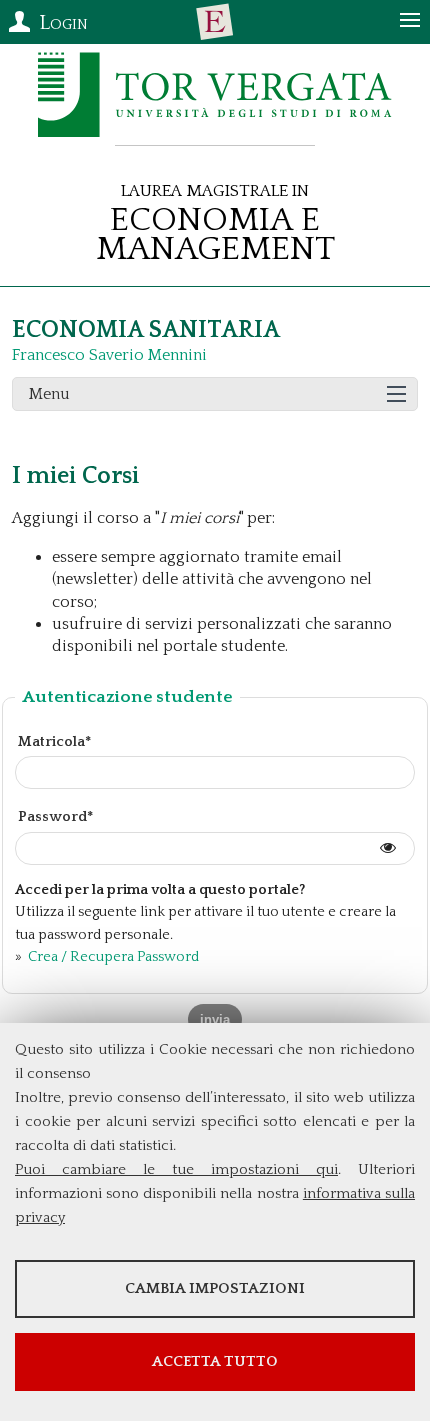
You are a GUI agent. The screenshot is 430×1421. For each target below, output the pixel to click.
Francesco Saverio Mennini (109, 355)
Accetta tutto (215, 1361)
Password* (55, 817)
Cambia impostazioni (215, 1288)
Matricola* (54, 742)
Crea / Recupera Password (112, 957)
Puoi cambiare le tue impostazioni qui (176, 1169)
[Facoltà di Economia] (215, 22)
